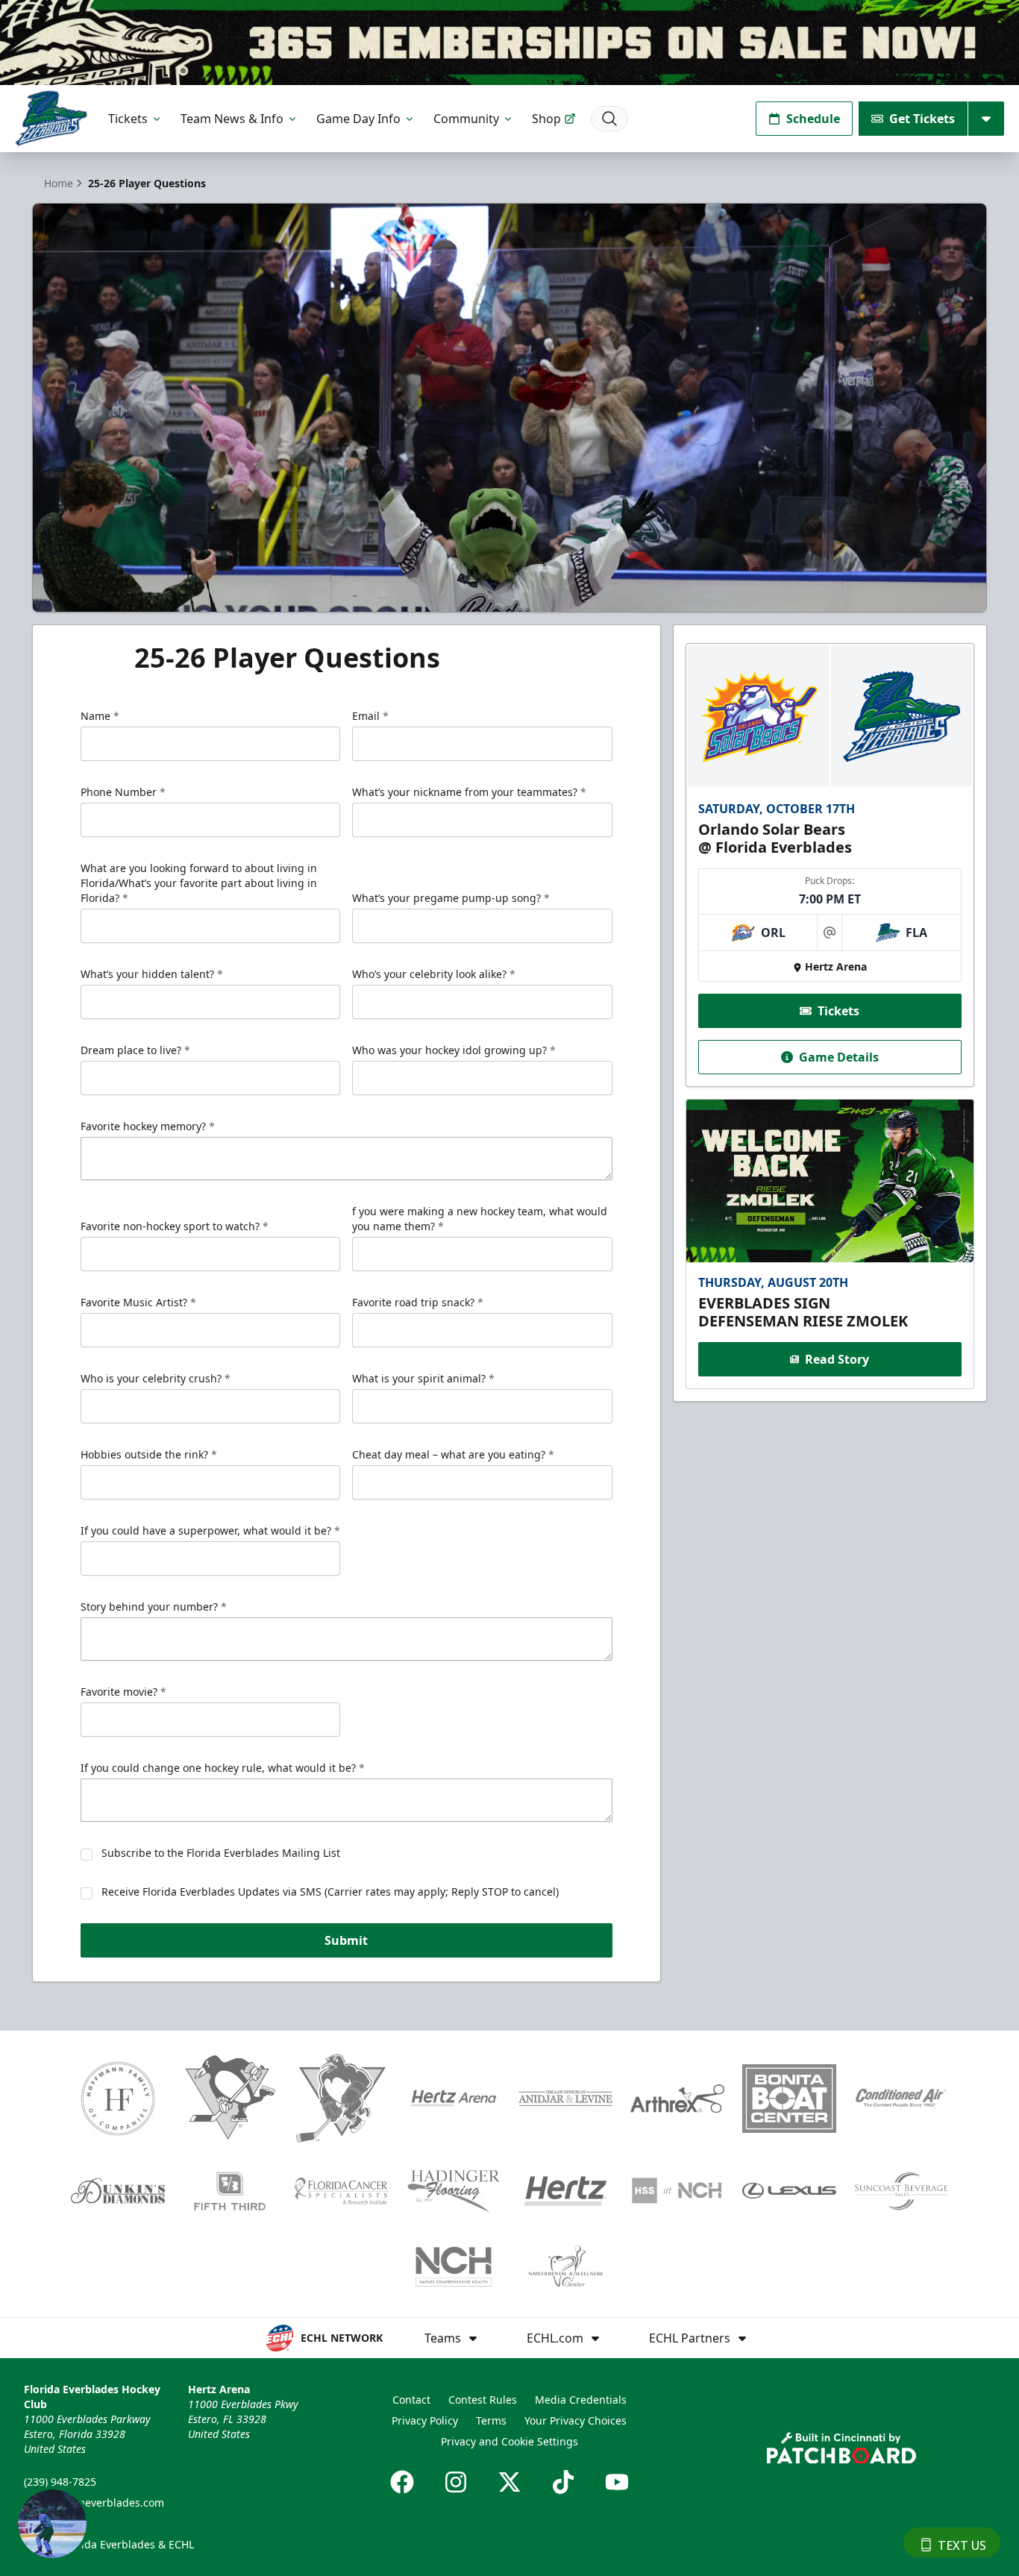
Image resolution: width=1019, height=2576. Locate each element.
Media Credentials (581, 2400)
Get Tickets (922, 119)
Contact (411, 2400)
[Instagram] (456, 2482)
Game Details (839, 1057)
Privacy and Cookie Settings (509, 2441)
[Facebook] (402, 2482)
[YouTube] (617, 2482)
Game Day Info (358, 119)
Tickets (128, 119)
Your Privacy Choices (576, 2420)
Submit (346, 1940)
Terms (491, 2420)
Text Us (962, 2545)
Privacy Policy (425, 2420)
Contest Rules (483, 2400)
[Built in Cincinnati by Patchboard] (841, 2448)
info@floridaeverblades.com (94, 2503)
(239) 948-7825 (60, 2482)
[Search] (609, 119)
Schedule (813, 119)
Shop (546, 119)
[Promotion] (509, 43)
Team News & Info (232, 119)
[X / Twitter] (509, 2482)
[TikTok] (563, 2482)
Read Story (837, 1359)
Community (466, 119)
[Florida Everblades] (51, 118)
